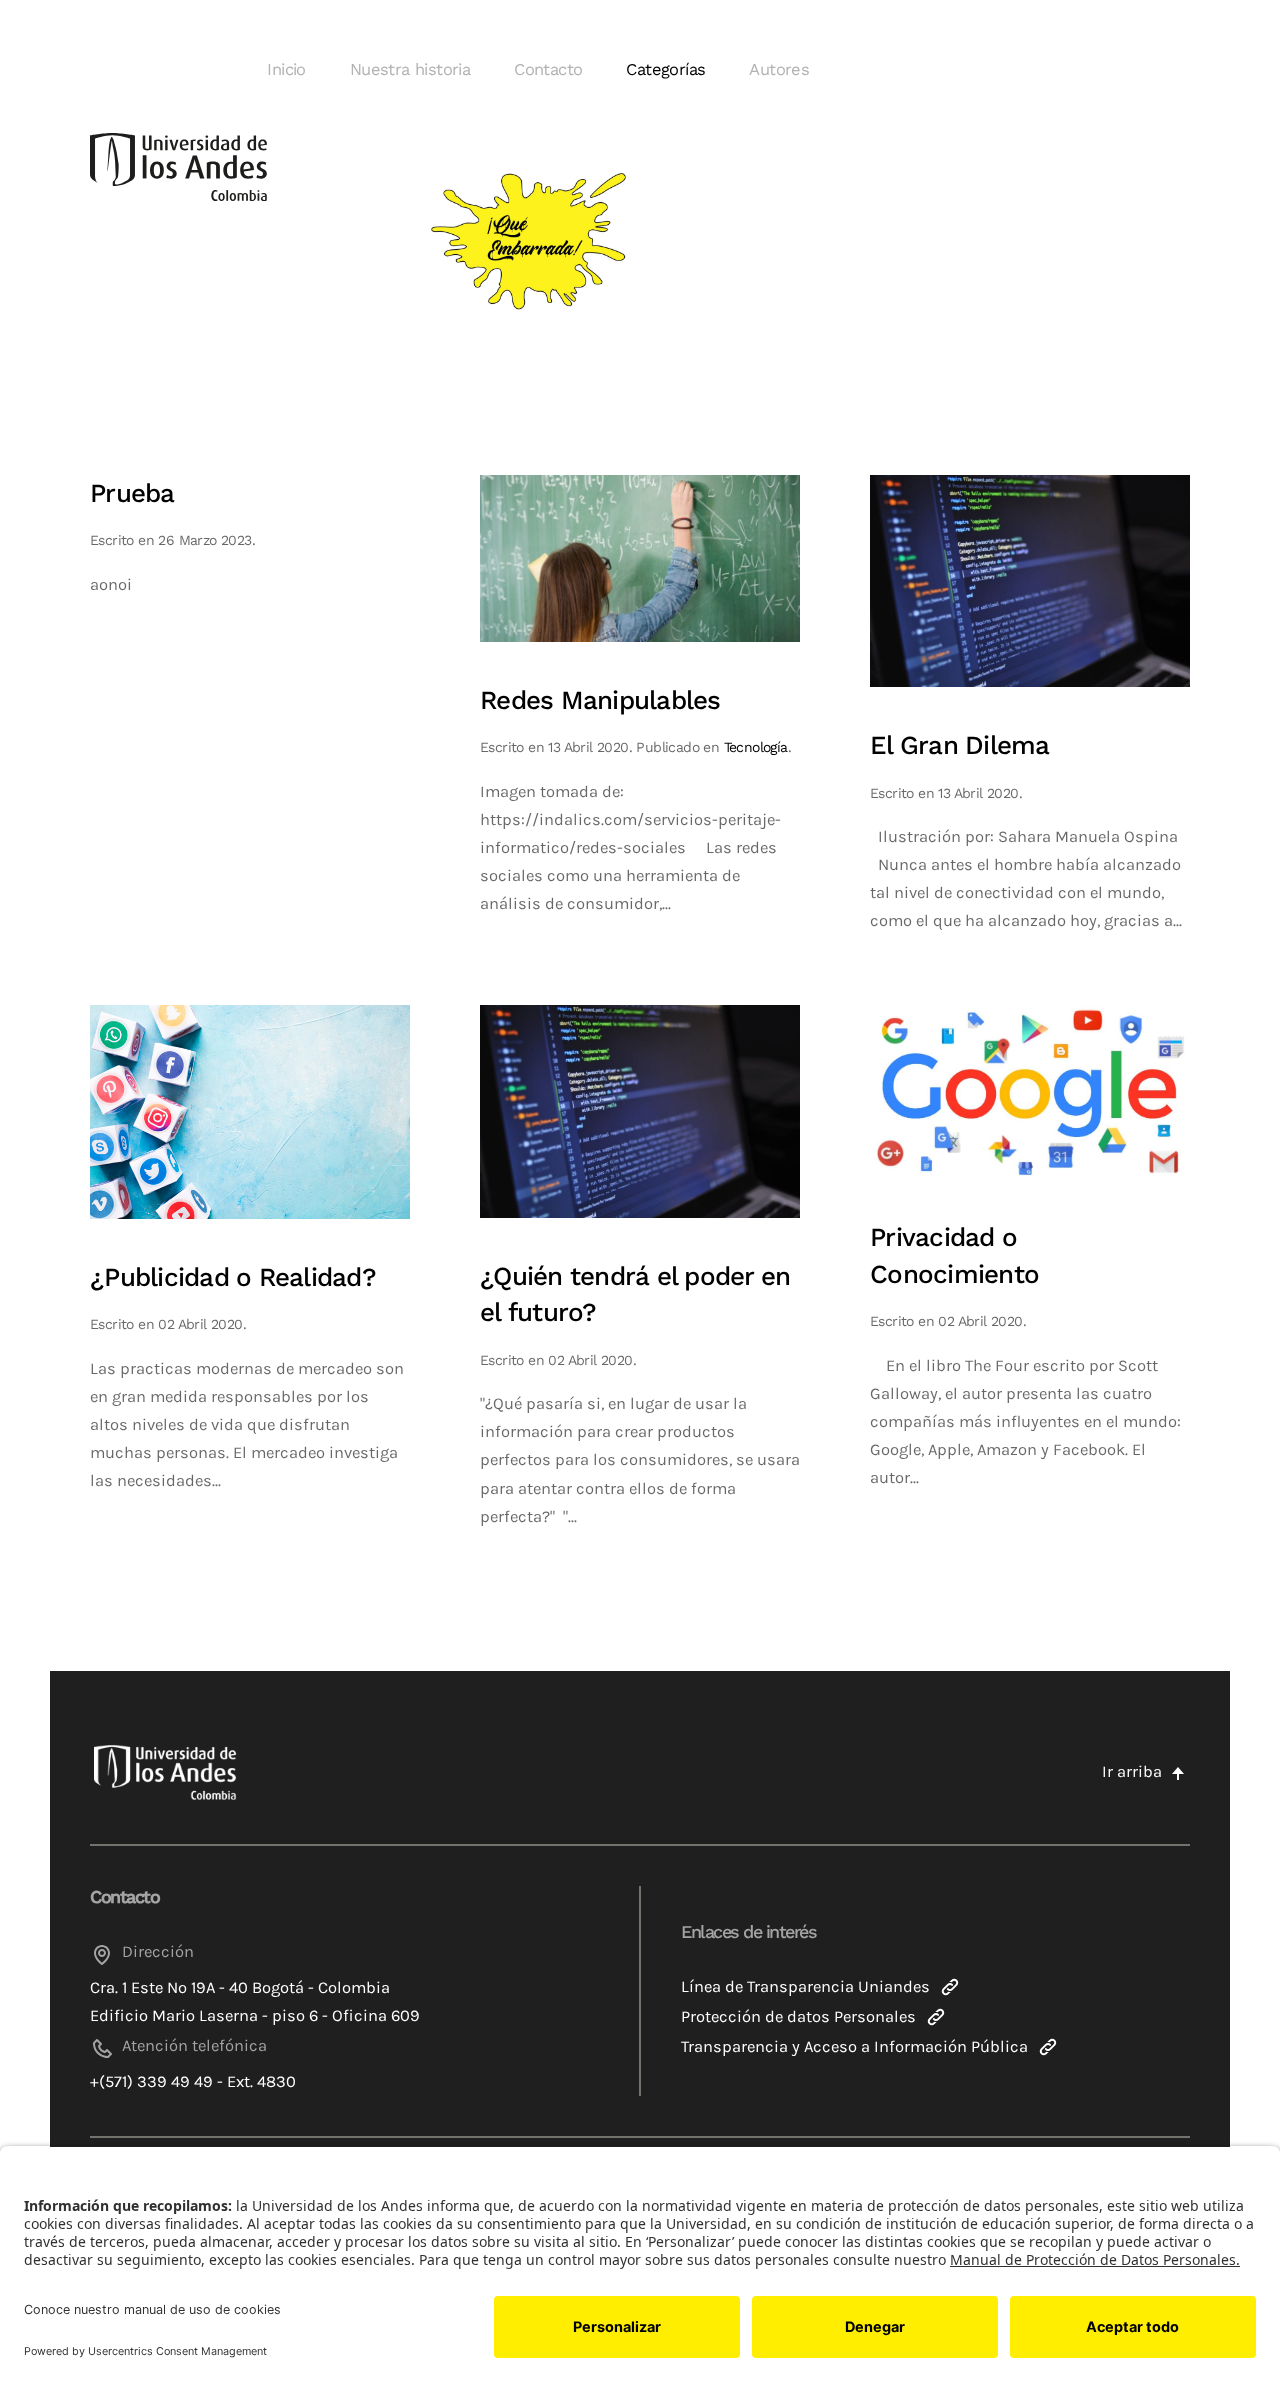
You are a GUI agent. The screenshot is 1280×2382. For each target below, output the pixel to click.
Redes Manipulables (600, 700)
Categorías (665, 69)
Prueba (132, 493)
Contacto (548, 69)
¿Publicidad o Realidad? (233, 1277)
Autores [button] (779, 69)
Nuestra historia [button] (410, 69)
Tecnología (756, 747)
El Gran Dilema (960, 745)
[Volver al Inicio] (178, 167)
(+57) (299, 237)
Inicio (286, 69)
